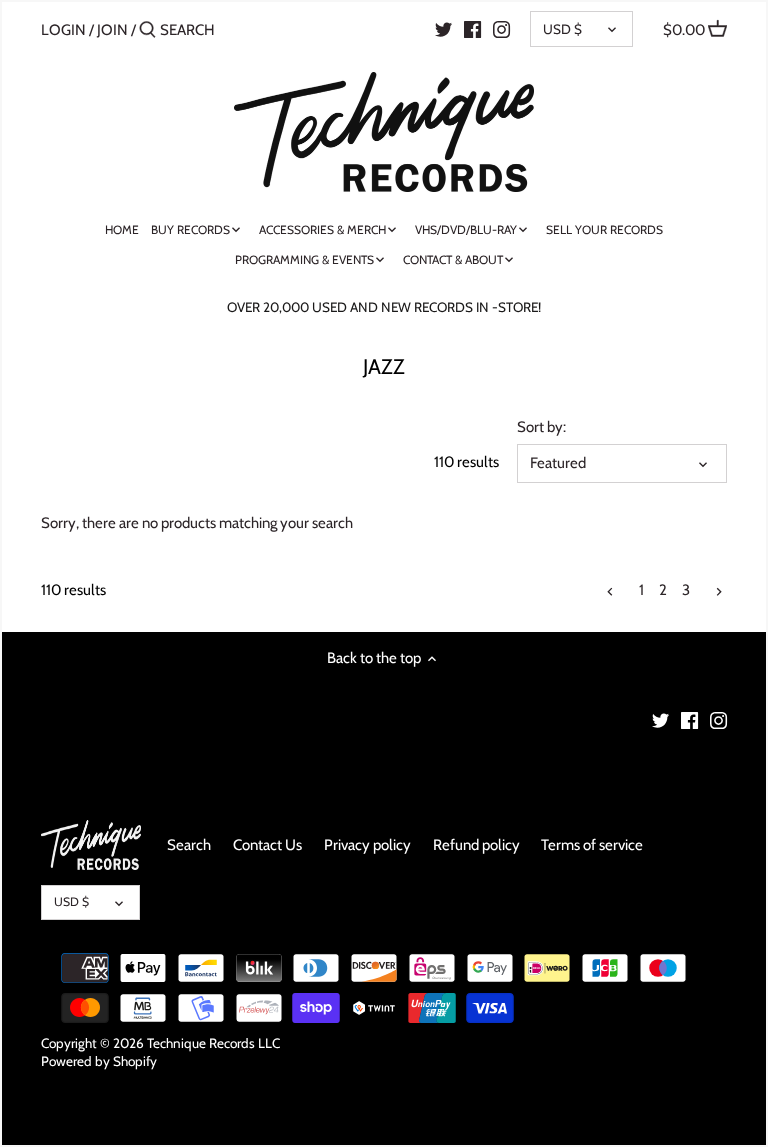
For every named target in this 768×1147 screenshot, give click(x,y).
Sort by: (541, 427)
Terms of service (592, 845)
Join (112, 30)
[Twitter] (443, 29)
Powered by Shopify (99, 1061)
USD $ (562, 29)
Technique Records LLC (213, 1043)
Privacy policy (367, 845)
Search (189, 845)
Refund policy (476, 845)
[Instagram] (501, 29)
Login (63, 30)
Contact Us (267, 845)
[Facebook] (472, 29)
